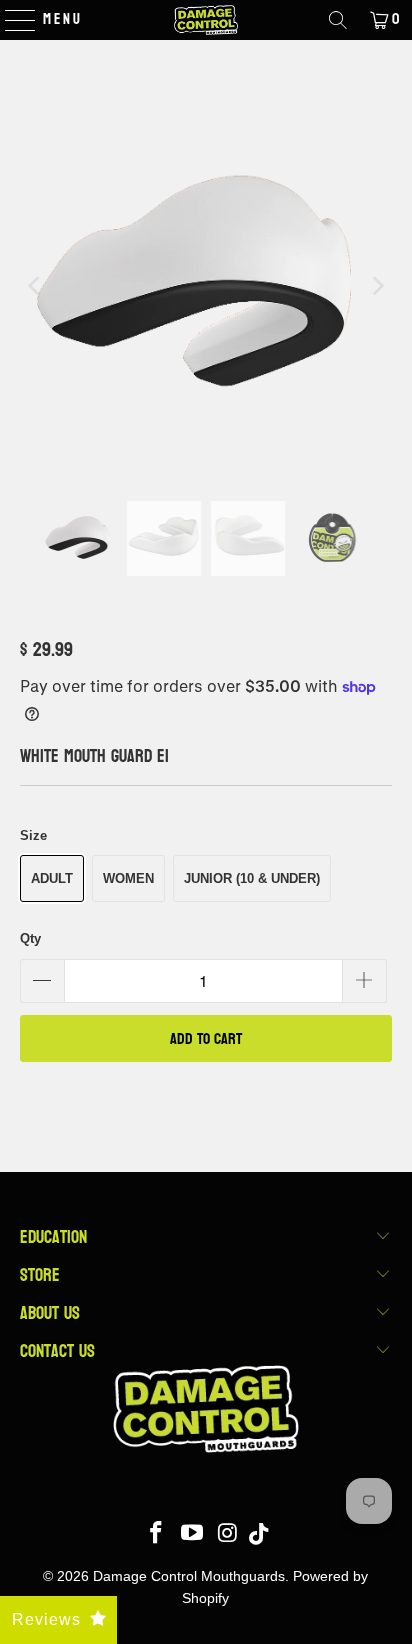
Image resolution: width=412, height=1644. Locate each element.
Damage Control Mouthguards (189, 1576)
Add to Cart (206, 1038)
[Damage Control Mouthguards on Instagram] (228, 1534)
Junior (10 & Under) (252, 878)
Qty (30, 938)
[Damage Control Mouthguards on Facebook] (157, 1534)
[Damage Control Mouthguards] (206, 20)
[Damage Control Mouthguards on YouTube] (193, 1534)
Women (128, 878)
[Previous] (35, 285)
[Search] (338, 20)
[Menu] (10, 20)
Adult (52, 878)
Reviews (46, 1619)
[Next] (377, 285)
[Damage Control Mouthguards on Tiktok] (258, 1534)
